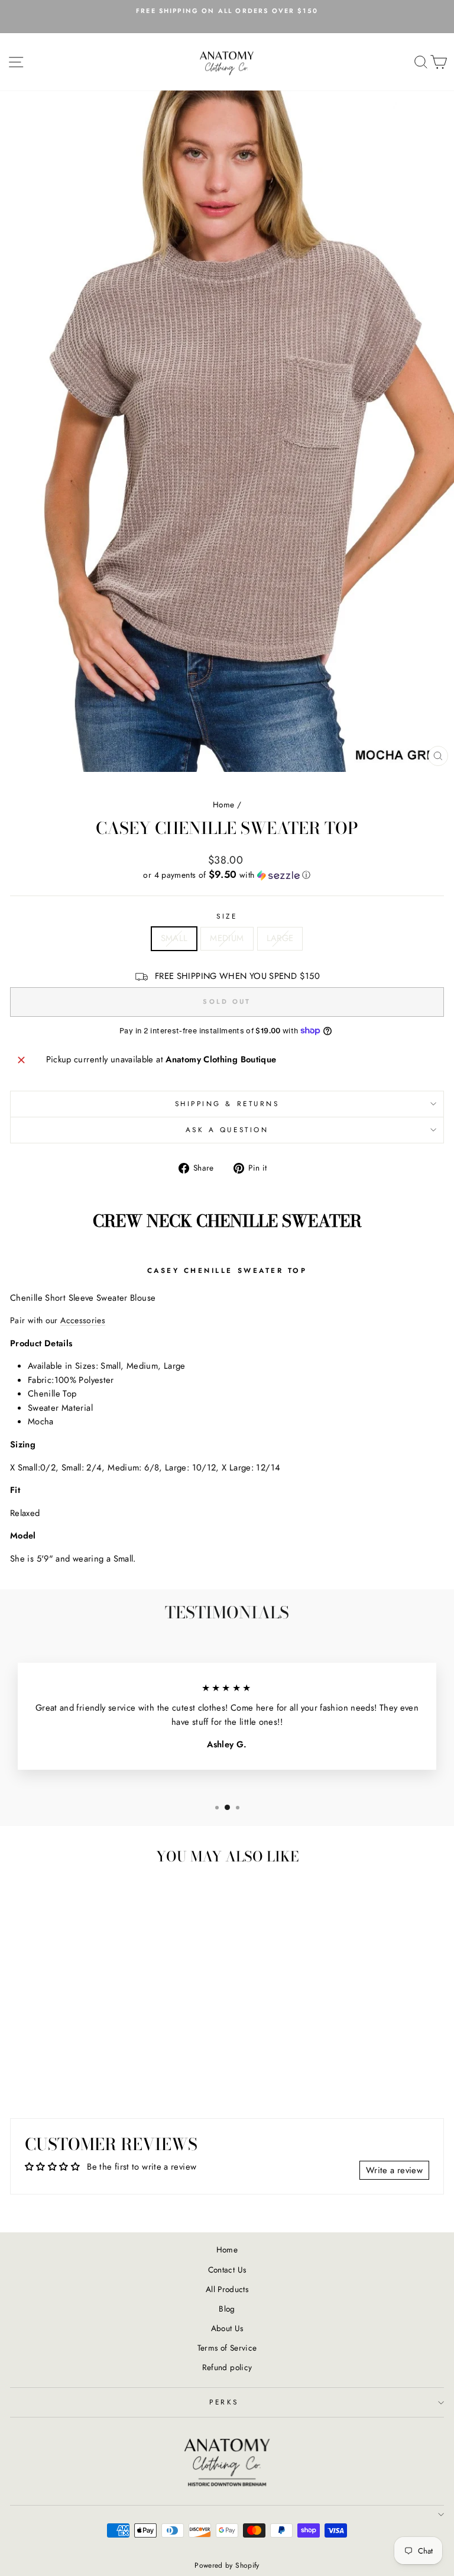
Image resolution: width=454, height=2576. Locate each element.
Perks (224, 2402)
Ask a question (227, 1129)
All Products (227, 2289)
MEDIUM (227, 938)
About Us (227, 2328)
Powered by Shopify (227, 2565)
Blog (227, 2309)
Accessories (83, 1320)
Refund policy (227, 2367)
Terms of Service (227, 2348)
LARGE (280, 938)
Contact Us (227, 2270)
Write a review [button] (394, 2170)
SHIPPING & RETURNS (227, 1103)
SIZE (227, 916)
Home (223, 804)
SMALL (174, 938)
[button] (227, 875)
